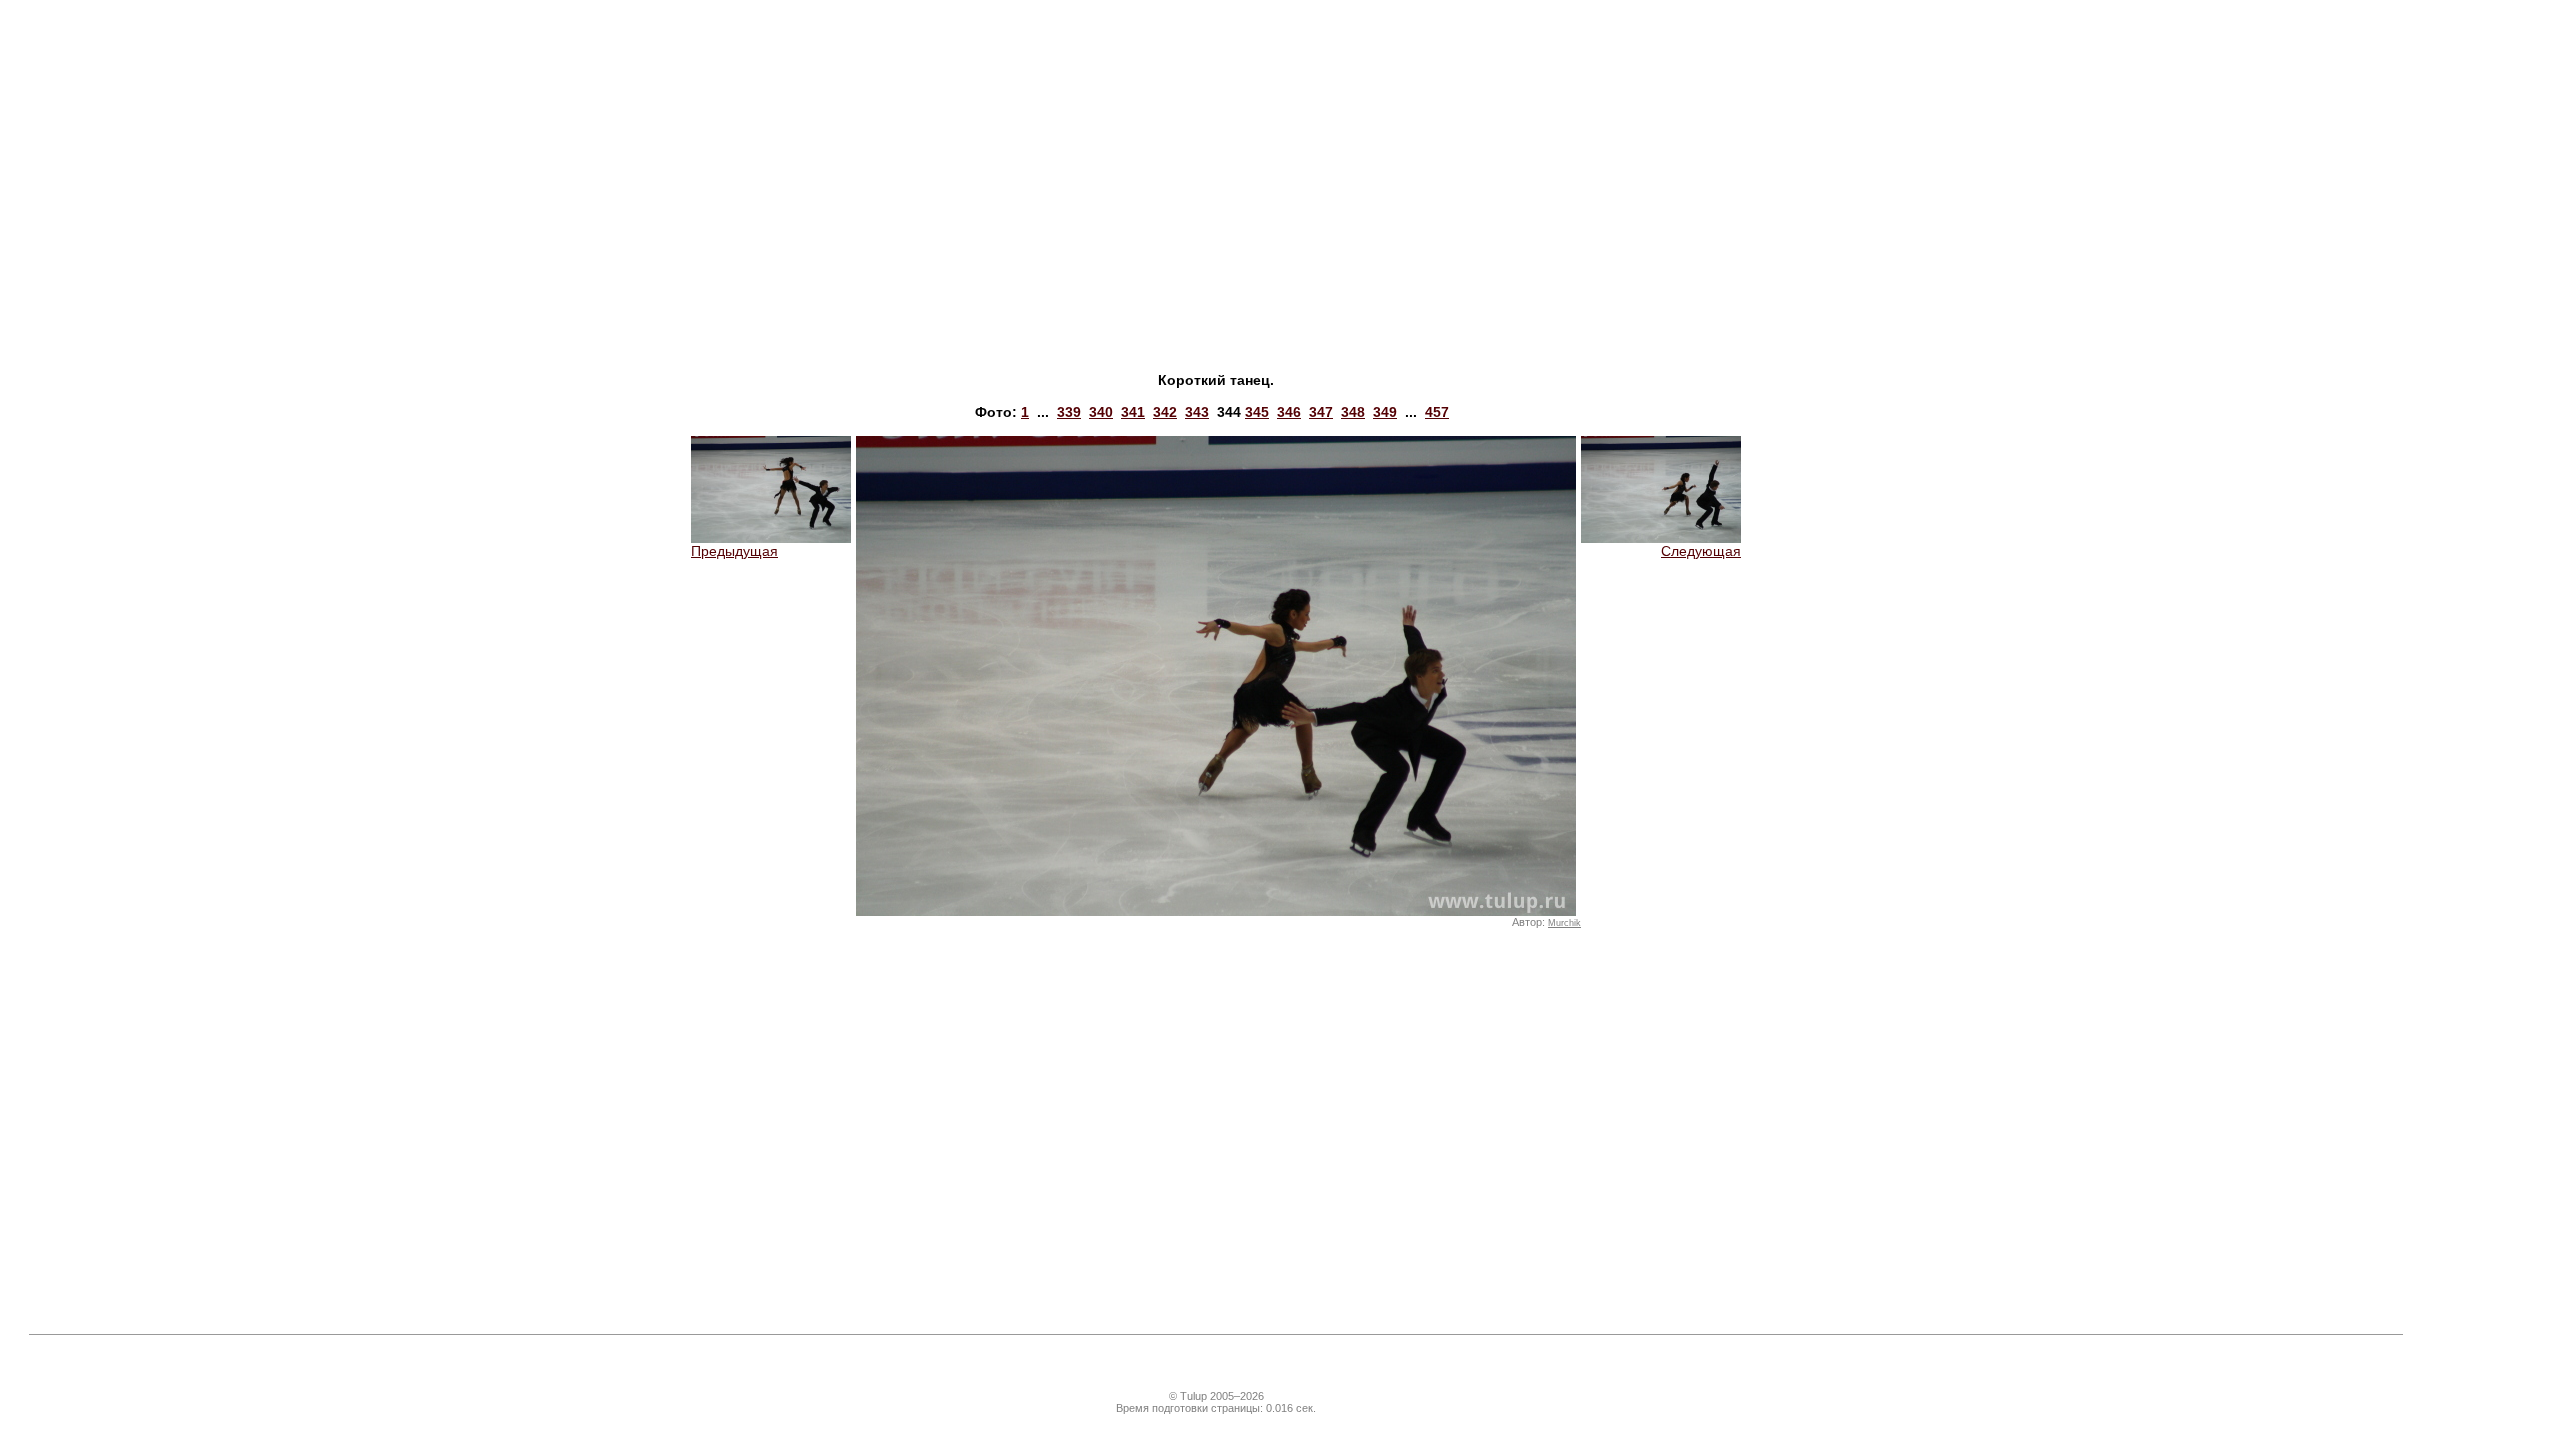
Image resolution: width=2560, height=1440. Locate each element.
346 (1289, 412)
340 (1101, 412)
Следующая (1701, 551)
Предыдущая (734, 551)
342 (1165, 412)
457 (1437, 412)
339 (1069, 412)
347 (1321, 412)
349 (1385, 412)
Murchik (1564, 923)
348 (1353, 412)
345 (1257, 412)
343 (1197, 412)
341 (1133, 412)
